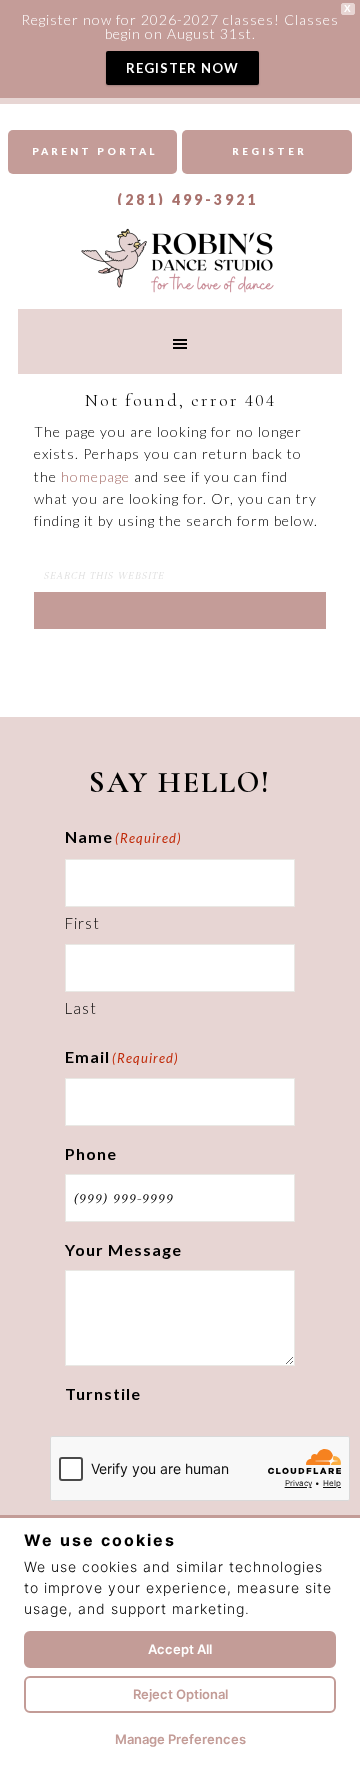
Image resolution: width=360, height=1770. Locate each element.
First (82, 923)
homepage (95, 476)
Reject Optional (180, 1694)
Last (81, 1008)
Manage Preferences (180, 1739)
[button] (180, 341)
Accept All (180, 1649)
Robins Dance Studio (180, 259)
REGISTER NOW (182, 68)
